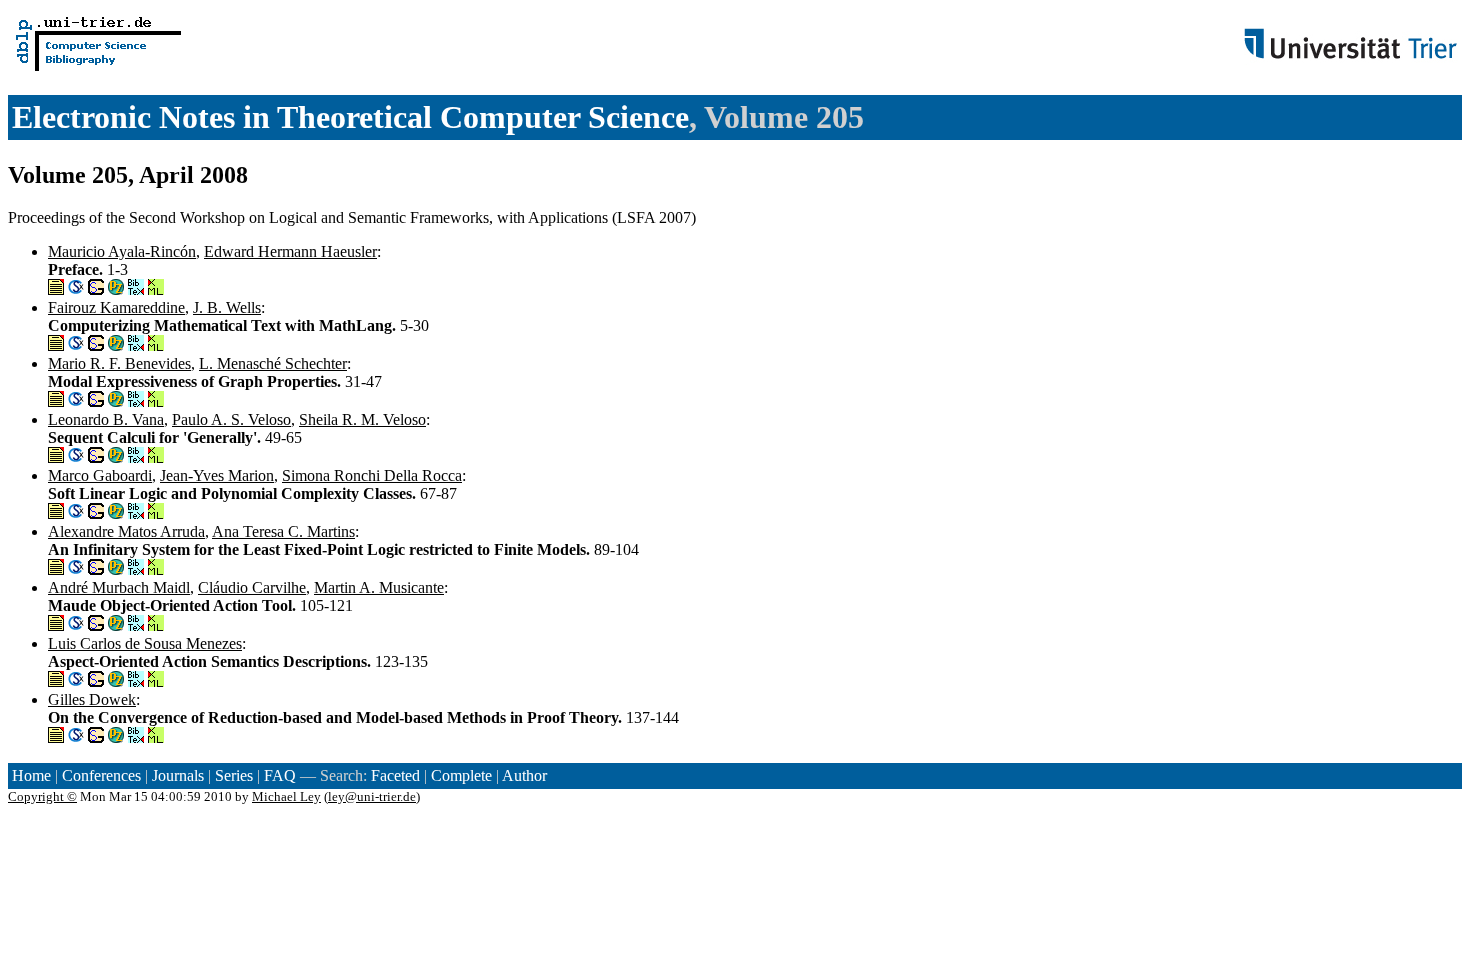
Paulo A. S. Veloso (231, 419)
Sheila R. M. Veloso (362, 419)
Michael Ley (286, 796)
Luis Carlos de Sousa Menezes (145, 643)
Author (524, 775)
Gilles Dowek (92, 699)
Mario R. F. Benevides (119, 363)
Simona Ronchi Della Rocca (372, 475)
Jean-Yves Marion (217, 475)
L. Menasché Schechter (273, 363)
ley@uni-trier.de (372, 796)
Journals (178, 775)
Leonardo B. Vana (106, 419)
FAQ (280, 775)
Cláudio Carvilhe (252, 587)
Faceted (395, 775)
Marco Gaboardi (100, 475)
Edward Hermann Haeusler (290, 251)
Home (31, 775)
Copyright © (42, 796)
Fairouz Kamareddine (116, 307)
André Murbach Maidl (119, 587)
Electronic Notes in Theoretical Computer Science (350, 117)
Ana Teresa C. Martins (283, 531)
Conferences (101, 775)
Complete (461, 775)
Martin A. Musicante (379, 587)
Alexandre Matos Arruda (126, 531)
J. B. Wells (227, 307)
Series (234, 775)
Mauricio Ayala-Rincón (122, 251)
